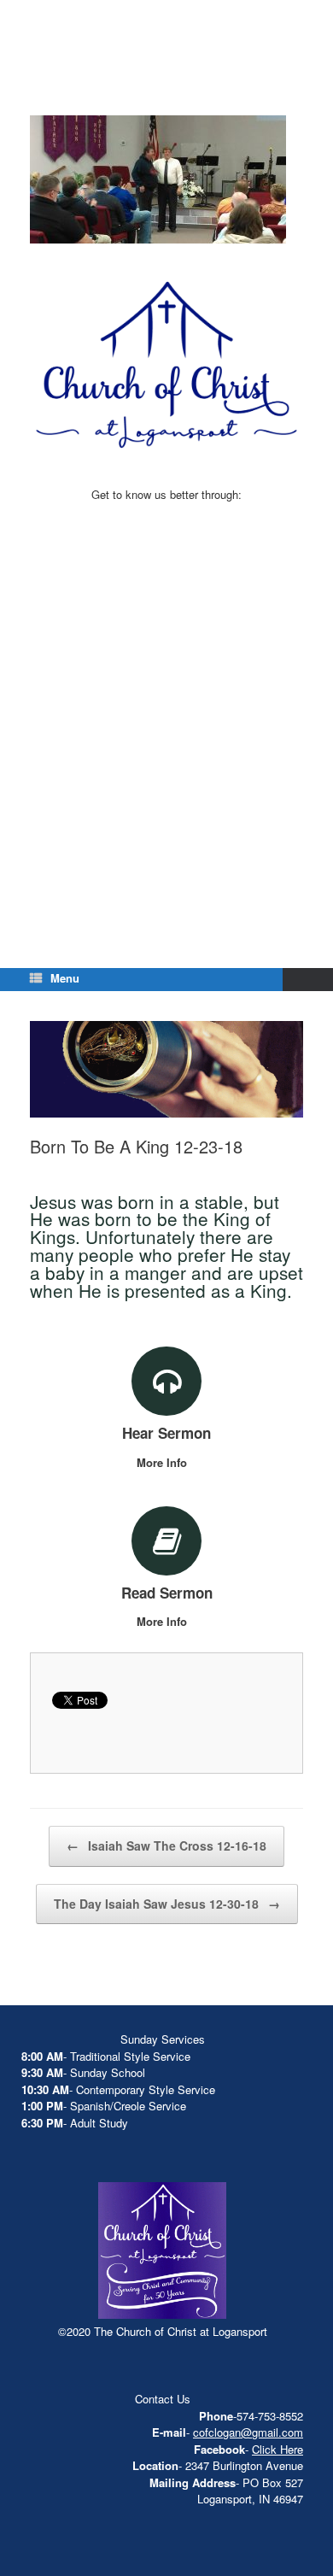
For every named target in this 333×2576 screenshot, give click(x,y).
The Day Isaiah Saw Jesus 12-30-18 (167, 1904)
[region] (158, 182)
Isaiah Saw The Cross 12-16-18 (166, 1845)
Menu (65, 978)
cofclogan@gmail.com (248, 2432)
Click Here (277, 2449)
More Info (164, 1462)
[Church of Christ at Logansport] (166, 77)
